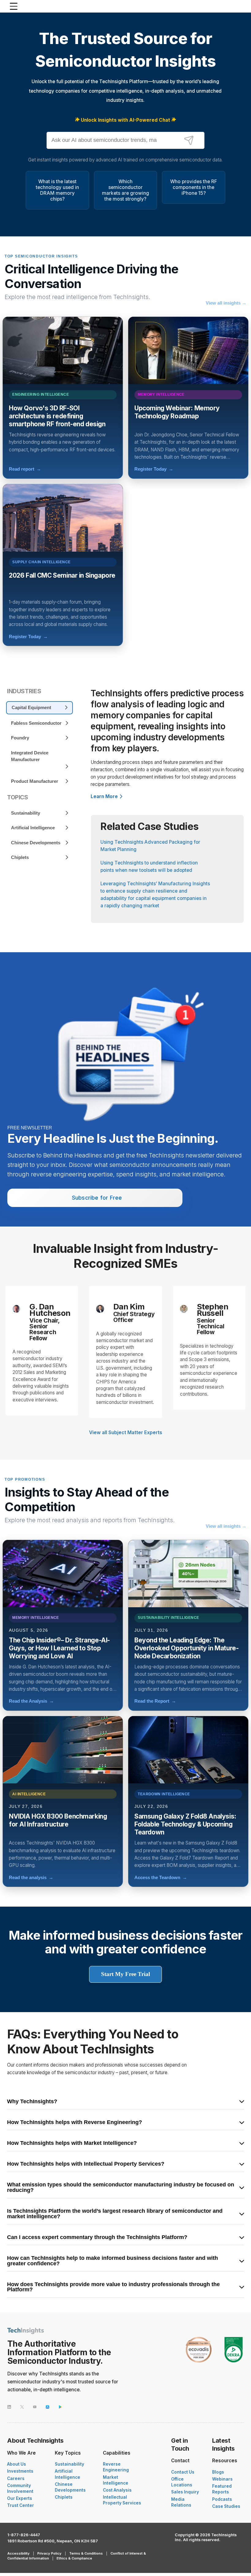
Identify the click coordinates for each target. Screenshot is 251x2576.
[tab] (39, 708)
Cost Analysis (117, 2490)
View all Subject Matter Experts (126, 1432)
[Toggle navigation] (15, 6)
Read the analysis (31, 1877)
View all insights (226, 303)
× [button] (91, 2463)
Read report (25, 469)
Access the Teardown (161, 1877)
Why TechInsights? (32, 2102)
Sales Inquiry (185, 2492)
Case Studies (226, 2506)
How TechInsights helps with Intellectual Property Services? (86, 2164)
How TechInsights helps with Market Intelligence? (72, 2143)
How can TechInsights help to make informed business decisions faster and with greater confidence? (112, 2261)
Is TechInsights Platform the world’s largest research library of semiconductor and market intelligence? (115, 2214)
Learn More (104, 796)
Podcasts (222, 2499)
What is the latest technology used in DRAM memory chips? (57, 190)
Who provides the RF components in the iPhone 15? (194, 187)
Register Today (154, 469)
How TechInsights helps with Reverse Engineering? (75, 2123)
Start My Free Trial (125, 1974)
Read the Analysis (31, 1701)
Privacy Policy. (79, 2550)
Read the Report (155, 1701)
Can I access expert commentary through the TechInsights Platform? (97, 2237)
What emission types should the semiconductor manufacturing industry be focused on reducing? (121, 2187)
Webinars (222, 2479)
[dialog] (52, 2513)
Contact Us (183, 2472)
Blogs (218, 2472)
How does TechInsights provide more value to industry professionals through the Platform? (113, 2287)
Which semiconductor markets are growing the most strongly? (125, 190)
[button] (52, 2560)
